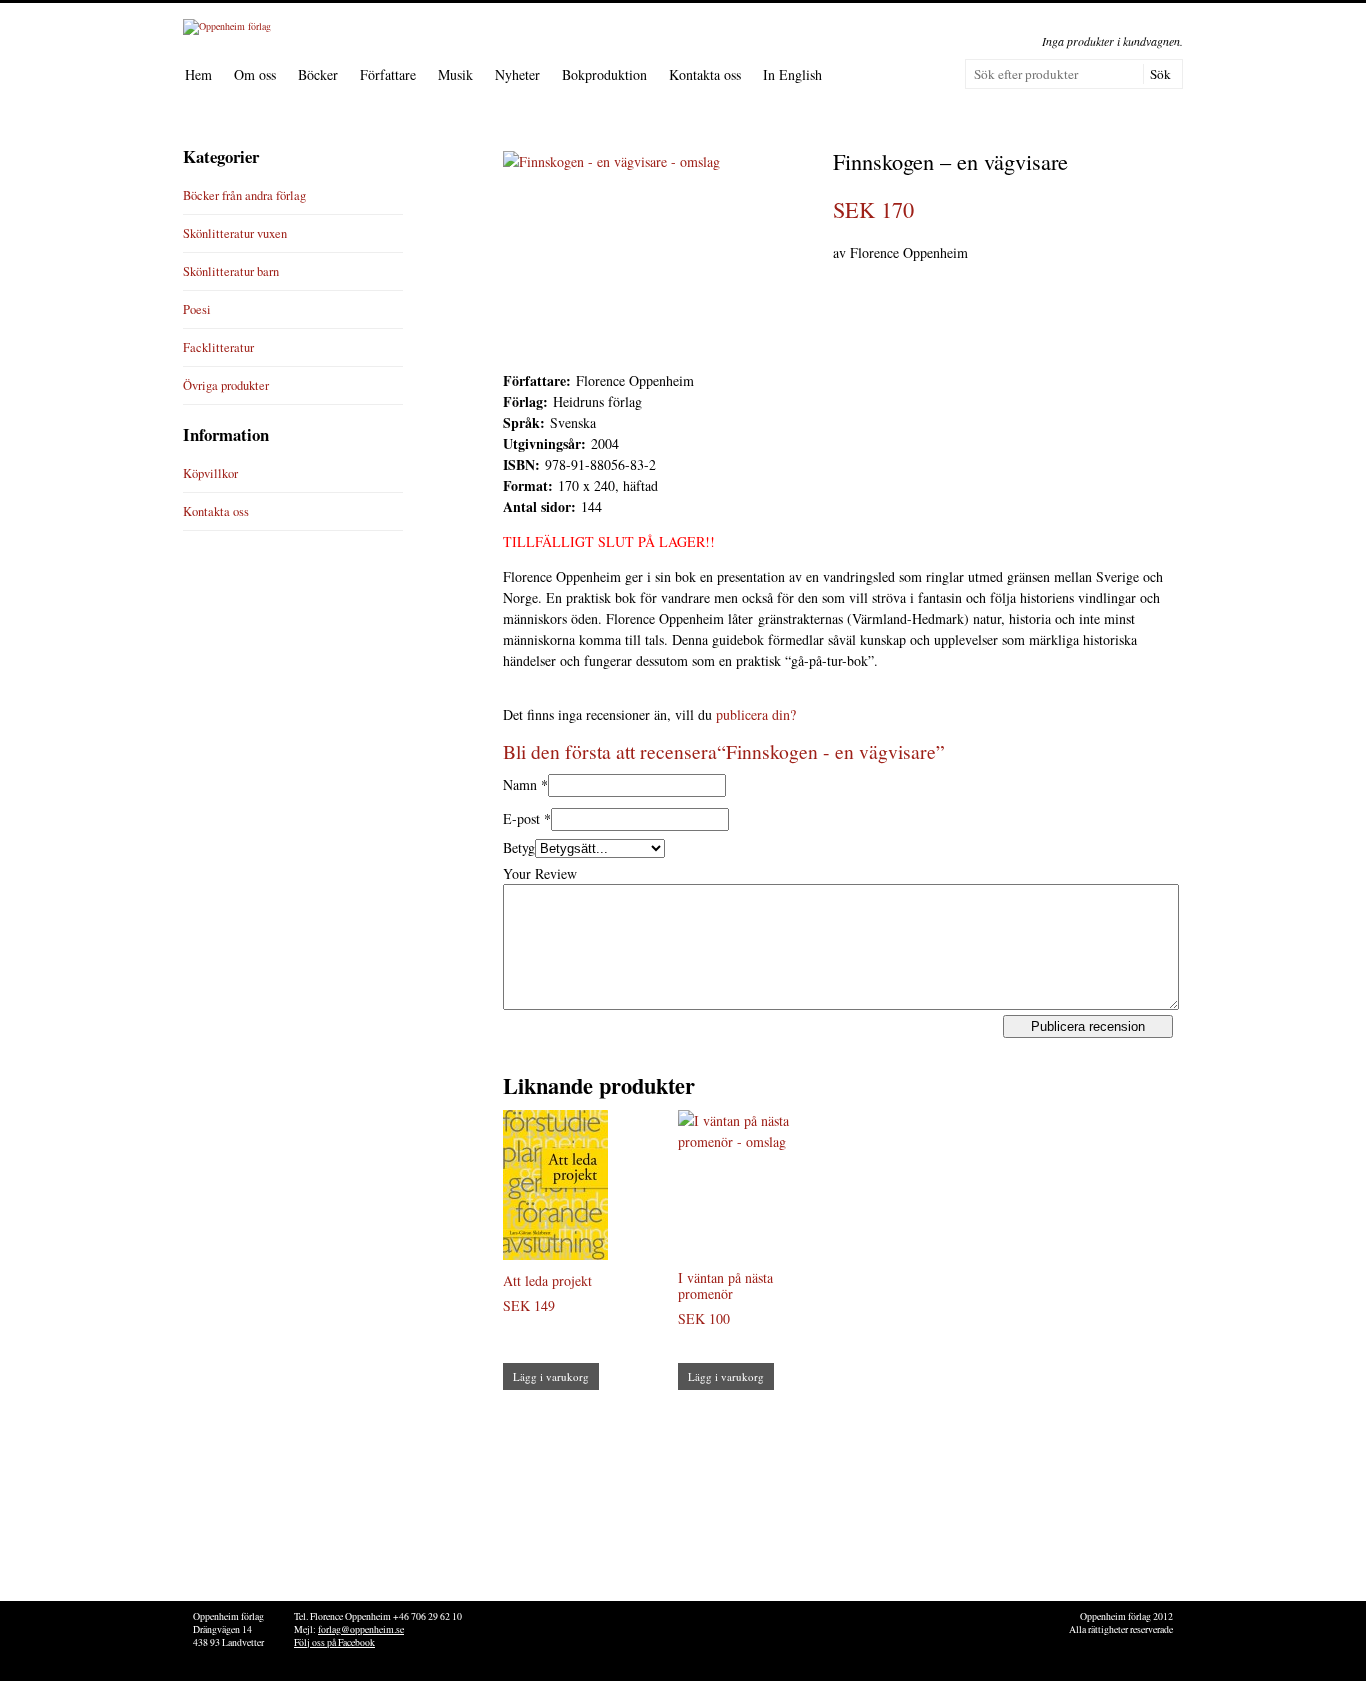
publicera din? (756, 714)
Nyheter (517, 74)
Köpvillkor (210, 473)
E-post (521, 818)
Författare (388, 74)
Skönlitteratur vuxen (235, 233)
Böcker (318, 74)
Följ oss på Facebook (334, 1642)
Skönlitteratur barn (231, 271)
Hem (198, 74)
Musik (455, 74)
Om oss (255, 74)
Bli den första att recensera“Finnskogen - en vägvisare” (724, 751)
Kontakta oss (705, 74)
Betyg (519, 847)
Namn (520, 784)
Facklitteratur (218, 347)
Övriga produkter (226, 385)
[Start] (227, 26)
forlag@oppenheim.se (361, 1629)
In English (792, 74)
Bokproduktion (604, 74)
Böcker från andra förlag (244, 195)
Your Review (540, 873)
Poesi (197, 309)
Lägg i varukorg (551, 1376)
